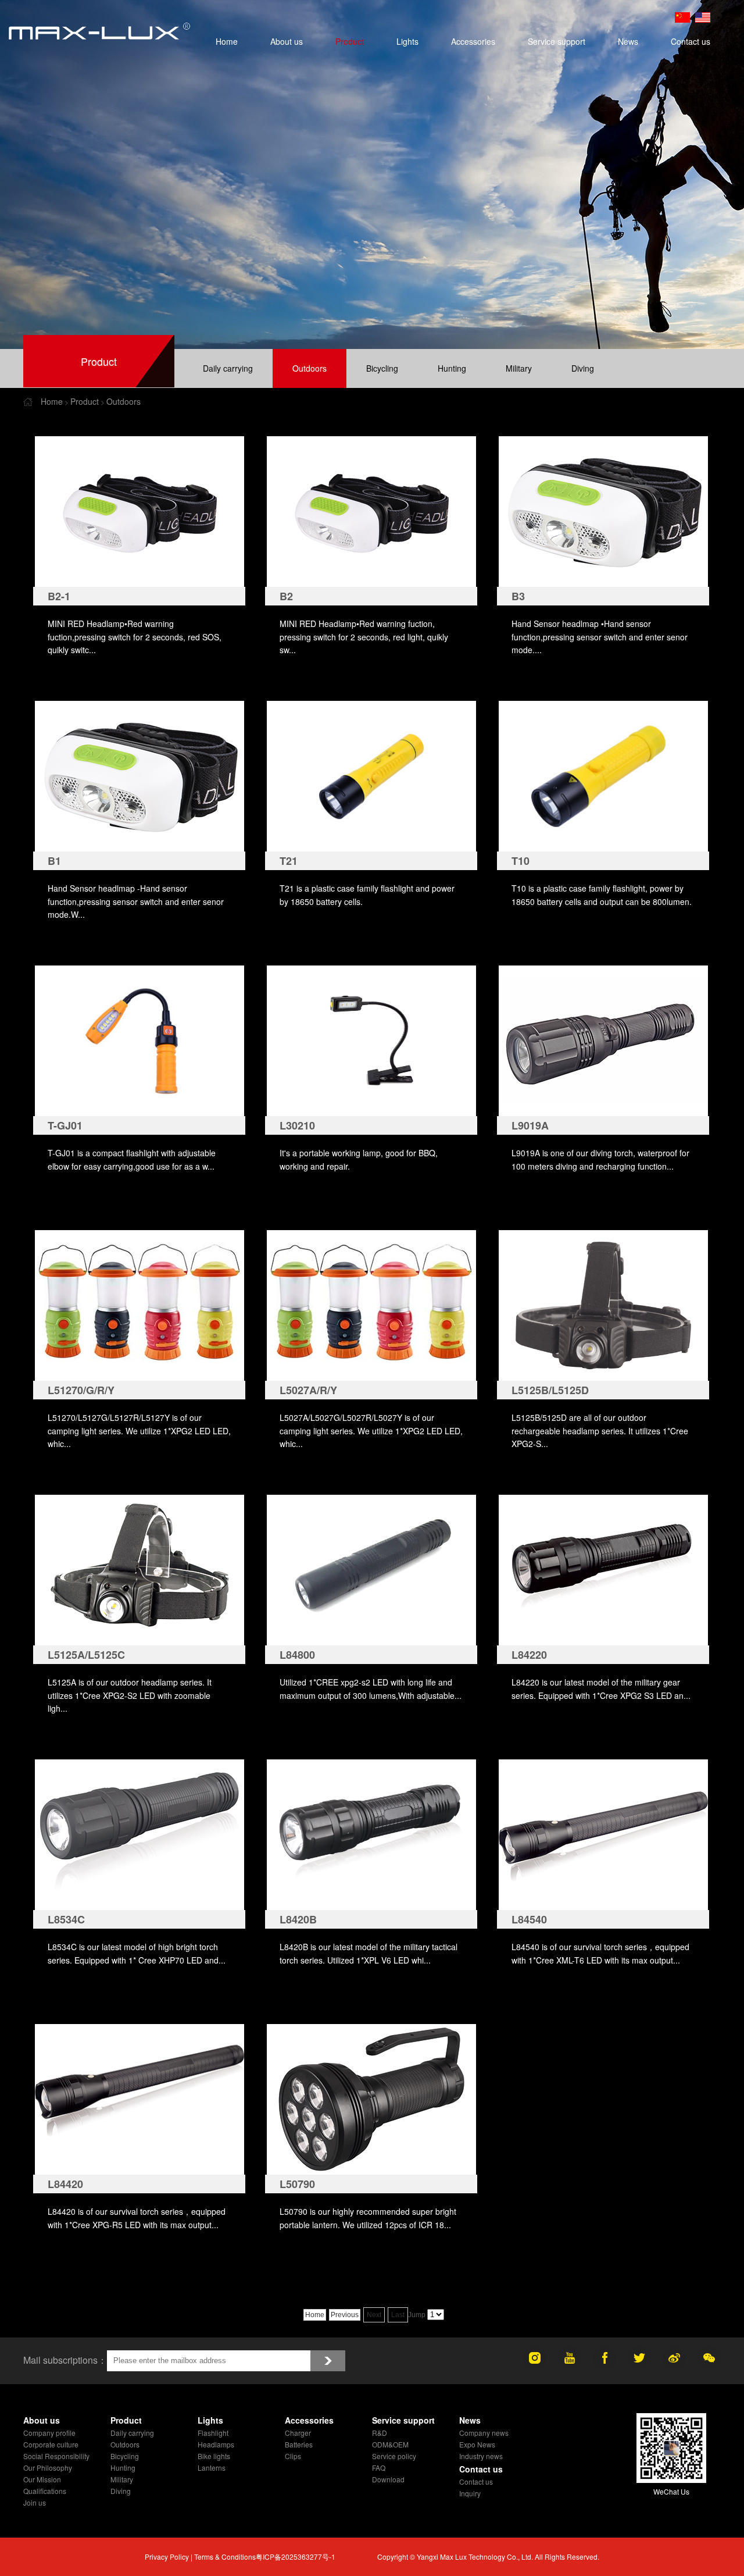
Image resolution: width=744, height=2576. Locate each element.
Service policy (394, 2456)
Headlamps (216, 2444)
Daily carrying (228, 368)
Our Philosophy (48, 2468)
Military (519, 368)
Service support (557, 41)
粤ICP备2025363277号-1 (296, 2557)
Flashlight (213, 2433)
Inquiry (470, 2493)
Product (350, 41)
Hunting (452, 368)
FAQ (379, 2468)
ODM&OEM (390, 2444)
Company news (484, 2433)
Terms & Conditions (225, 2557)
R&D (380, 2433)
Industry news (481, 2456)
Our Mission (42, 2479)
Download (388, 2479)
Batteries (299, 2444)
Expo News (477, 2444)
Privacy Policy (167, 2557)
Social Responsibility (56, 2456)
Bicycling (382, 368)
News (628, 41)
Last (398, 2315)
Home (227, 41)
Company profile (49, 2433)
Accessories (473, 41)
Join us (35, 2502)
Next (374, 2315)
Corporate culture (51, 2444)
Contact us (691, 41)
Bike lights (214, 2456)
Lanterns (212, 2468)
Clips (293, 2456)
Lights (407, 41)
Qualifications (45, 2491)
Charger (298, 2433)
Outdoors (310, 368)
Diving (583, 368)
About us (287, 41)
